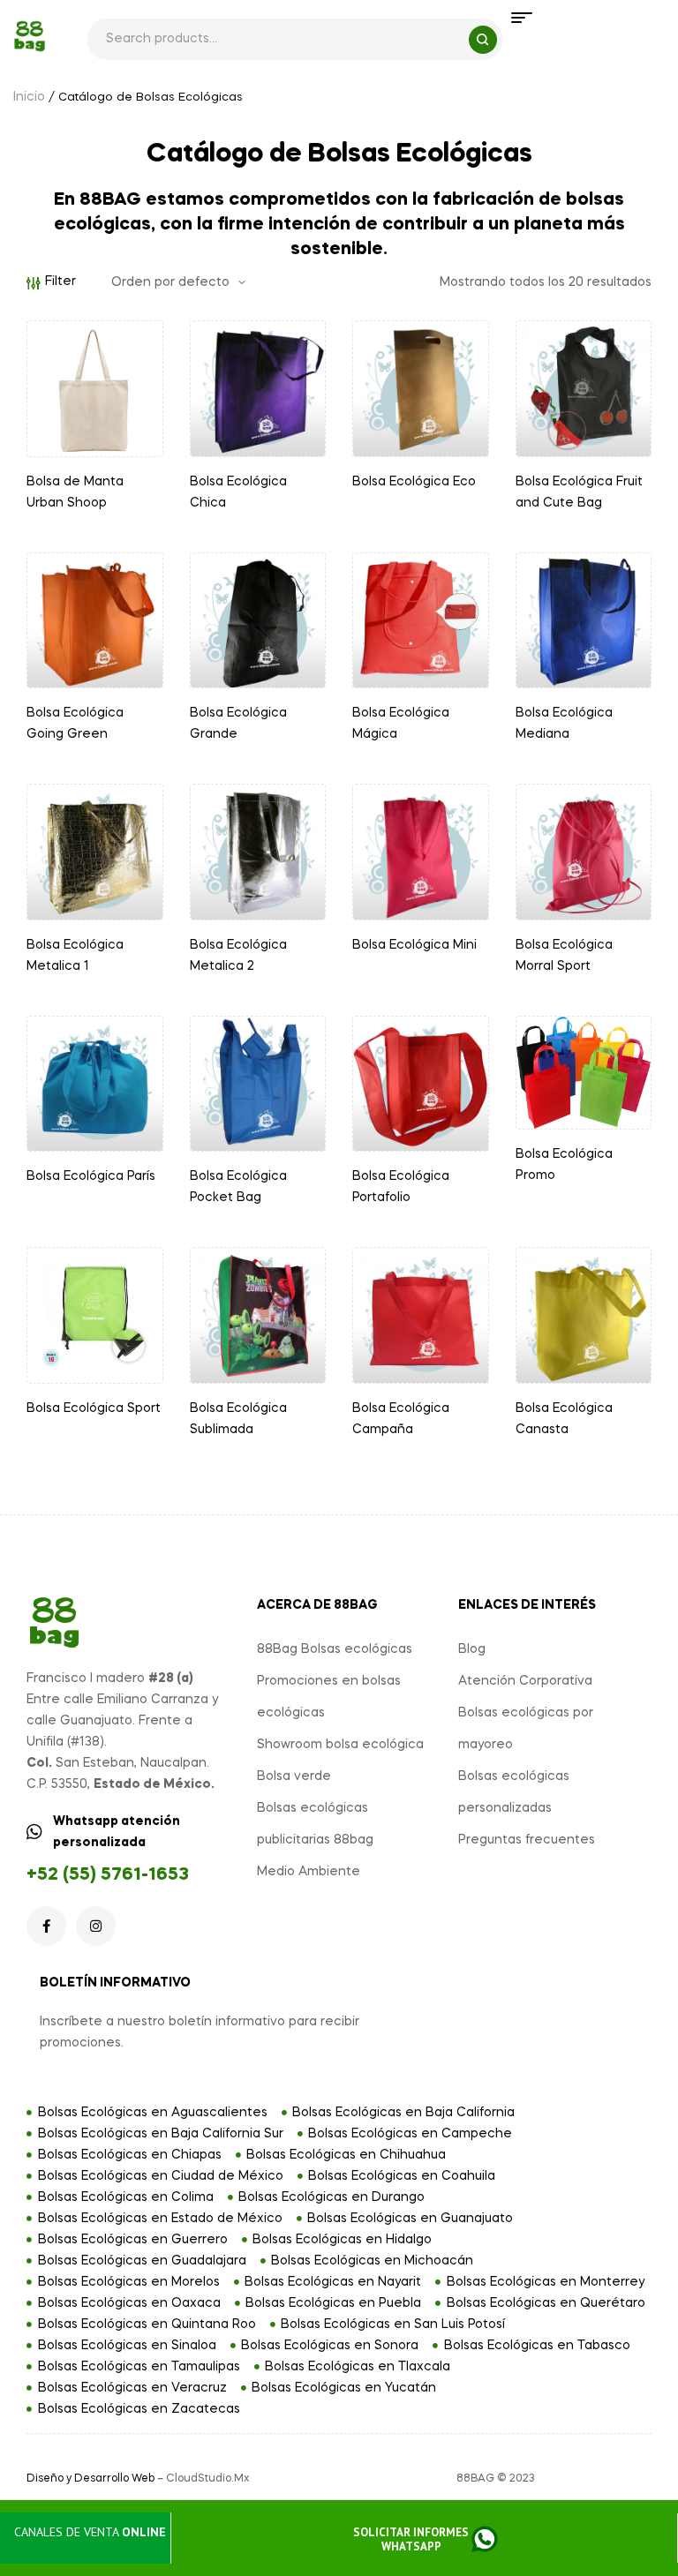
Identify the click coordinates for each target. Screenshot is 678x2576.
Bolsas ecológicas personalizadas (514, 1792)
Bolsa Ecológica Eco (414, 482)
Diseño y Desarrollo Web (90, 2479)
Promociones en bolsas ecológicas (329, 1697)
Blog (472, 1649)
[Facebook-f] (46, 1926)
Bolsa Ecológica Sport (94, 1408)
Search (483, 40)
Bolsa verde (294, 1776)
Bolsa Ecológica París (91, 1176)
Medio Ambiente (309, 1872)
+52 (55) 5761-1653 (108, 1875)
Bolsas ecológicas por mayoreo (526, 1729)
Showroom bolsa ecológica (340, 1745)
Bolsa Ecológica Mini (414, 945)
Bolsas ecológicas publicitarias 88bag (315, 1824)
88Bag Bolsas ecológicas (335, 1649)
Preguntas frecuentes (527, 1840)
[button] (424, 2540)
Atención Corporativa (525, 1681)
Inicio (29, 97)
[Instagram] (96, 1926)
